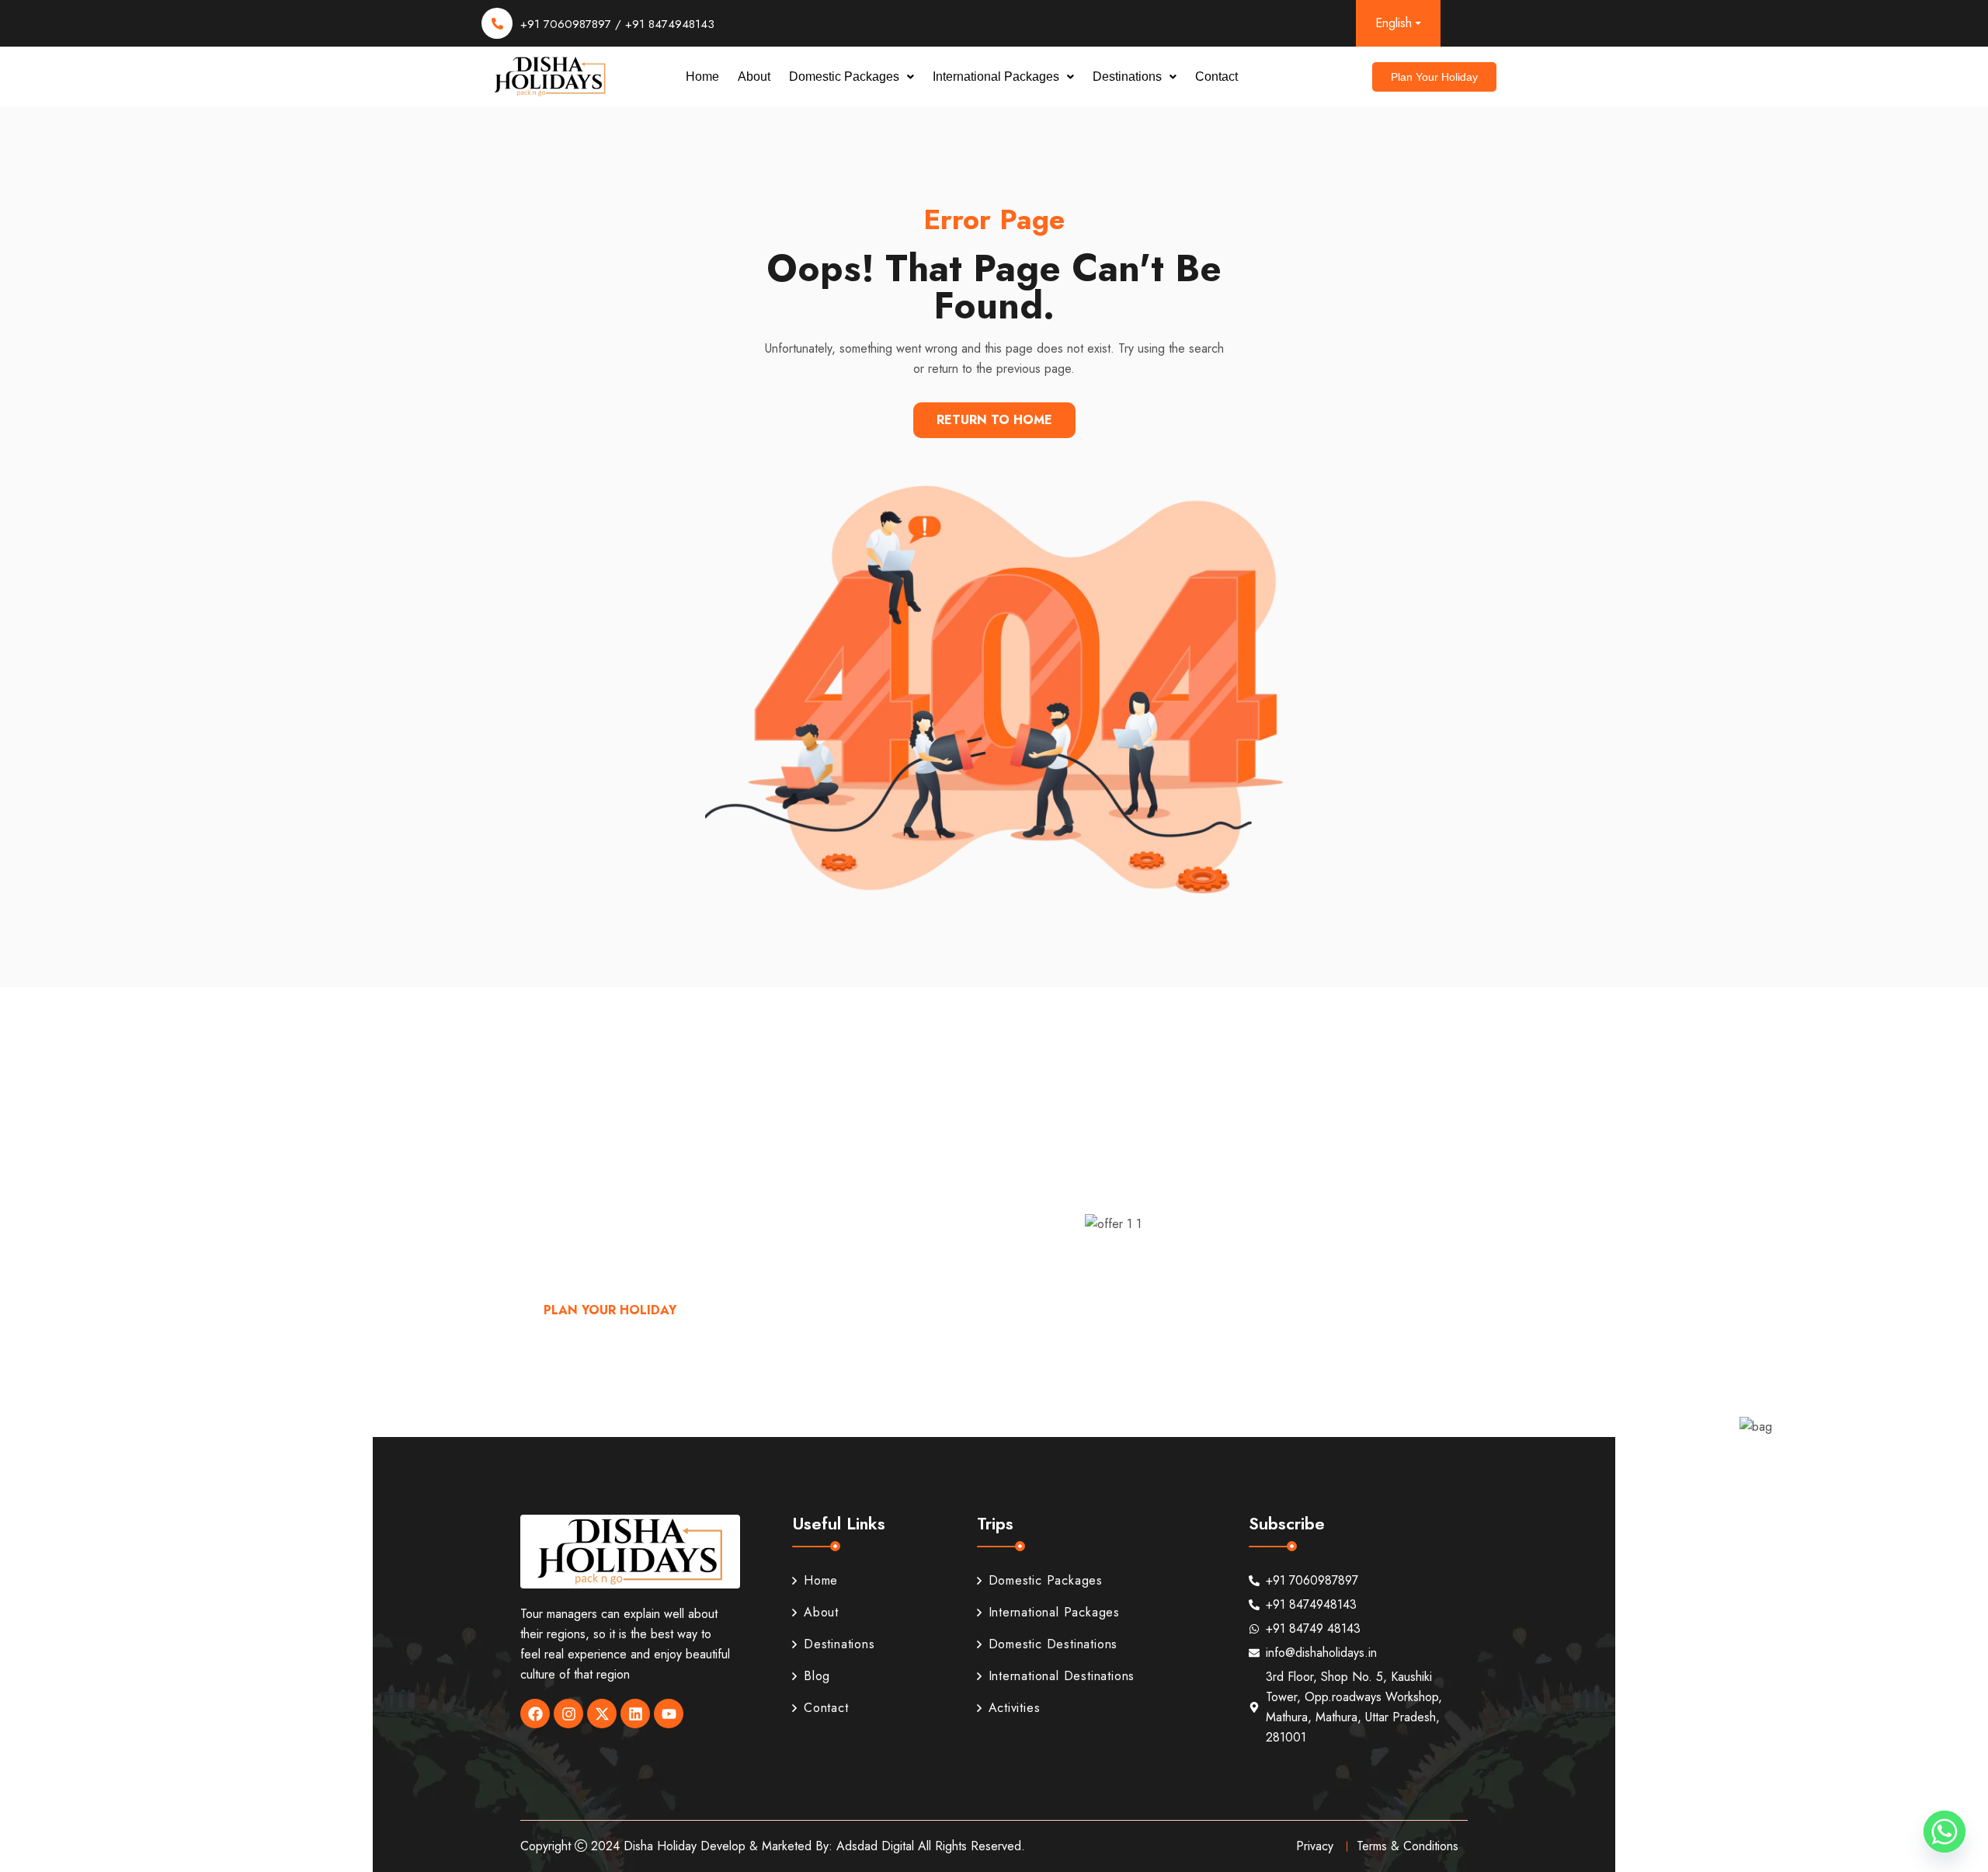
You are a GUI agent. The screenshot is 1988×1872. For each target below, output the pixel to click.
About (754, 77)
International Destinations (1062, 1676)
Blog (817, 1676)
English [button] (1394, 23)
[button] (852, 77)
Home (702, 77)
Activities (1015, 1708)
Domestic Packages (844, 77)
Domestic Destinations (1053, 1644)
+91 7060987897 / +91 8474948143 (617, 24)
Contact (1216, 77)
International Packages (996, 77)
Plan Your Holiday (610, 1310)
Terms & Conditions (1408, 1846)
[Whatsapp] (1945, 1832)
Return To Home (994, 420)
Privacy (1315, 1846)
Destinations (1127, 77)
